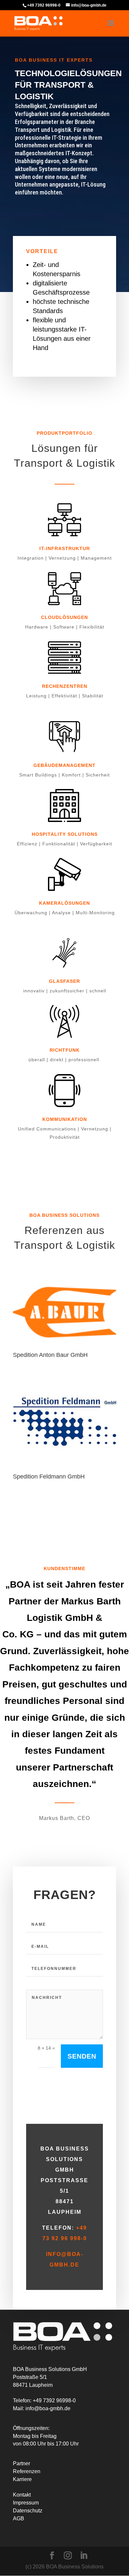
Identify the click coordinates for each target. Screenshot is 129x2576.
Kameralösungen (64, 903)
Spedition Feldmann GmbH (49, 1477)
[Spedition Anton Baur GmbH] (64, 1312)
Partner (21, 2463)
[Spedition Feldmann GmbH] (64, 1422)
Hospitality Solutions (65, 834)
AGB (19, 2518)
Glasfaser (64, 981)
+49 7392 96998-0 (44, 5)
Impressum (26, 2503)
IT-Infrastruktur (65, 548)
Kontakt (22, 2495)
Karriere (22, 2479)
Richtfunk (65, 1050)
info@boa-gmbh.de (48, 2408)
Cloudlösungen (64, 617)
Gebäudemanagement (64, 765)
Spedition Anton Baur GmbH (50, 1355)
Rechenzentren (65, 686)
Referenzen (27, 2471)
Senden (82, 2056)
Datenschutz (28, 2511)
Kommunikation (65, 1119)
